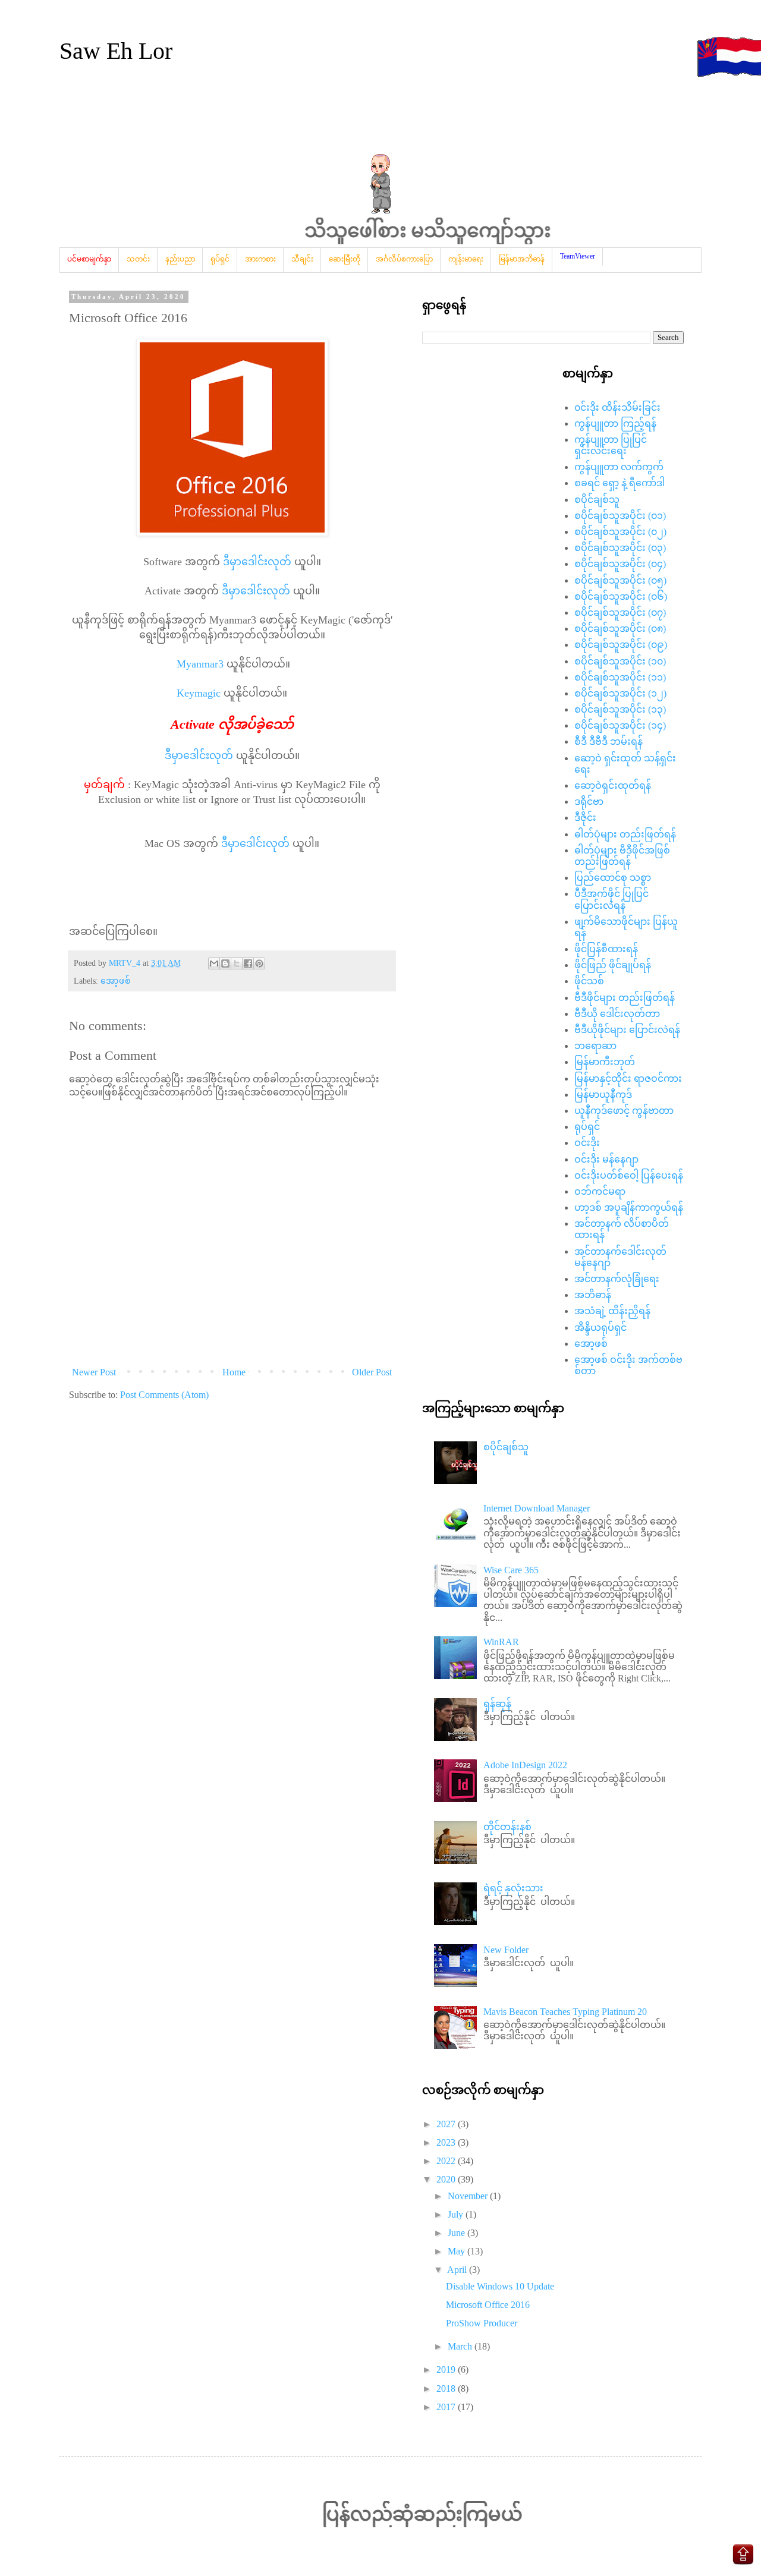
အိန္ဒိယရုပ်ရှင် (600, 1328)
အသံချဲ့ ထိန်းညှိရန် (612, 1311)
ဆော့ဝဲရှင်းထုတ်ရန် (613, 785)
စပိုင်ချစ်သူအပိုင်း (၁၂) (620, 693)
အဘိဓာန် (593, 1295)
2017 (447, 2407)
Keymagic (199, 693)
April (458, 2270)
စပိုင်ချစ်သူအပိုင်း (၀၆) (621, 596)
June (457, 2233)
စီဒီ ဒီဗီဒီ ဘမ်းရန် (609, 741)
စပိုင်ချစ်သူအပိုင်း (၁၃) (620, 709)
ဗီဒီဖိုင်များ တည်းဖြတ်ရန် (625, 998)
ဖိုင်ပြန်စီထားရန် (606, 949)
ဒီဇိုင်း (585, 818)
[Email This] (214, 963)
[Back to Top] (743, 2556)
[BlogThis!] (225, 963)
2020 (447, 2179)
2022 (447, 2161)
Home (234, 1372)
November (469, 2196)
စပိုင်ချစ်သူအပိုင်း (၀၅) (620, 580)
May (457, 2251)
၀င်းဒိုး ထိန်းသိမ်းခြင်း (617, 407)
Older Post (372, 1372)
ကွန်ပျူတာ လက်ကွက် (619, 467)
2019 (447, 2369)
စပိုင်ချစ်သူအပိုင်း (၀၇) (620, 612)
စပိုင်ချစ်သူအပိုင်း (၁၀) (620, 661)
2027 (447, 2124)
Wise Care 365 (511, 1570)
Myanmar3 (200, 664)
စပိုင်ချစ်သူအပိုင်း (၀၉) (621, 645)
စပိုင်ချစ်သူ (597, 500)
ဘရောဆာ (595, 1046)
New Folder (506, 1950)
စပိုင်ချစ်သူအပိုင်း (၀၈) (620, 629)
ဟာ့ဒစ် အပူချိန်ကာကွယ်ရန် (629, 1207)
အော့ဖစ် (116, 981)
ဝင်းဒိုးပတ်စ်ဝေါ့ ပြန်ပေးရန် (629, 1175)
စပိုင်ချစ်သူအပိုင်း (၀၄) (620, 564)
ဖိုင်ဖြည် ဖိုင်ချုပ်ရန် (613, 965)
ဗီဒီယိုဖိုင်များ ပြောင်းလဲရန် (627, 1030)
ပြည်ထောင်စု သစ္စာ (613, 878)
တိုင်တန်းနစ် (507, 1827)
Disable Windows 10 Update (500, 2286)
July (457, 2214)
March (461, 2346)
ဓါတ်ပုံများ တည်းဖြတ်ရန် (625, 834)
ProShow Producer (482, 2323)
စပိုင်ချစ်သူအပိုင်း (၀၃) (620, 548)
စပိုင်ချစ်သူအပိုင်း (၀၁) (620, 516)
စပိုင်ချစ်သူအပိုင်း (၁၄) (620, 725)
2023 (447, 2142)
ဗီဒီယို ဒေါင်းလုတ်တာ (617, 1014)
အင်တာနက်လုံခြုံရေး (617, 1279)
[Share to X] (237, 963)
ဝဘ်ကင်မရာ (600, 1191)
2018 (447, 2388)
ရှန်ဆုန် (497, 1704)
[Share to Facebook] (248, 963)
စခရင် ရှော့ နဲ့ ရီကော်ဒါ (620, 483)
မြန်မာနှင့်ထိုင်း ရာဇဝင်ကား (628, 1078)
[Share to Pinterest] (259, 963)
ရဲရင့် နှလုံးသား (513, 1888)
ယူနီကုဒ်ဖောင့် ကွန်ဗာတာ (624, 1111)
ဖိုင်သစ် (589, 981)
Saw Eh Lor (116, 51)
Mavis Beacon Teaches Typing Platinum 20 (565, 2012)
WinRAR (501, 1642)
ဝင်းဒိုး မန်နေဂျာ (606, 1159)
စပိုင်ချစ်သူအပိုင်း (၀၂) (620, 532)
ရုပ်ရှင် (587, 1127)
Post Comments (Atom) (164, 1395)
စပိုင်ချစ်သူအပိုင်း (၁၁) (620, 677)
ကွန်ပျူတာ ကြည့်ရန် (615, 423)
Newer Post (94, 1372)
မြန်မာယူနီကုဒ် (603, 1095)
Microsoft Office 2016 (488, 2305)
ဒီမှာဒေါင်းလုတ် (257, 562)
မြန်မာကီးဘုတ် (605, 1062)
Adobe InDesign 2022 (525, 1765)
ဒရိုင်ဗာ (589, 802)
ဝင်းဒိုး (587, 1143)
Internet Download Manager (537, 1508)
